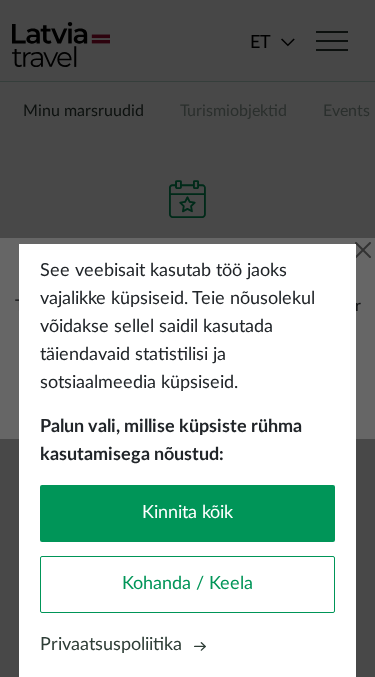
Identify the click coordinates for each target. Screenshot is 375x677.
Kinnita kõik (187, 513)
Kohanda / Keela (187, 584)
